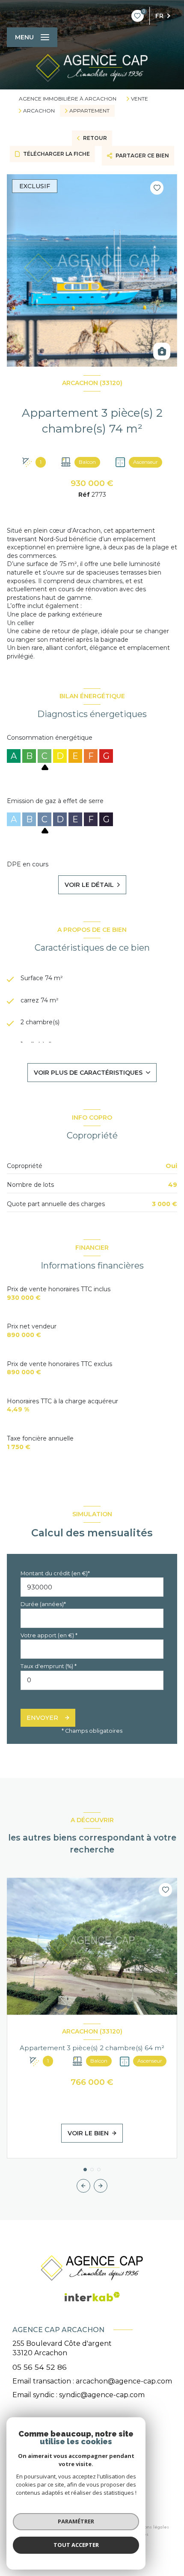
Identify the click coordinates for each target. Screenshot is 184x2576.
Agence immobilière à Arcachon (68, 99)
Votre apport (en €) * (49, 1635)
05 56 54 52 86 (40, 2367)
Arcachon (39, 111)
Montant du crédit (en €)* (55, 1573)
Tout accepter (76, 2545)
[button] (101, 2186)
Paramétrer (76, 2521)
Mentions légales (151, 2527)
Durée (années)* (43, 1604)
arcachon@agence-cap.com (124, 2381)
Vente (139, 99)
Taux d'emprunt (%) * (49, 1666)
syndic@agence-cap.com (102, 2395)
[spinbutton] (92, 1680)
